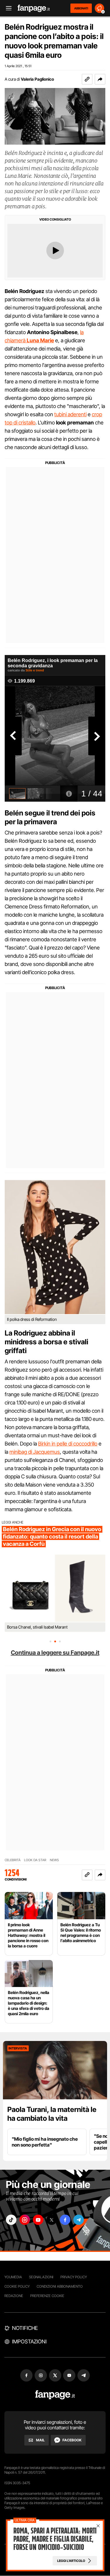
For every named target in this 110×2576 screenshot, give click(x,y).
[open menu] (7, 8)
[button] (100, 79)
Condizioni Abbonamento (60, 2286)
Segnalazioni (41, 2277)
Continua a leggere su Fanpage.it (55, 1653)
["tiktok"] (11, 2220)
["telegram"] (79, 2220)
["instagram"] (25, 2220)
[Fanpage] (55, 2395)
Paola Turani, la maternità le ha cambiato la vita (52, 2114)
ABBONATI (81, 8)
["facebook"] (65, 2220)
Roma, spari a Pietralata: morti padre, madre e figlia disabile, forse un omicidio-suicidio (55, 2539)
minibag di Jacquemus (35, 1452)
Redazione (14, 2296)
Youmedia (13, 2277)
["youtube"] (38, 2220)
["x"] (52, 2220)
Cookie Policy (17, 2286)
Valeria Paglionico (37, 79)
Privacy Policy (74, 2277)
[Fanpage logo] (34, 8)
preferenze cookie (47, 2296)
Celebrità (13, 1860)
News (54, 1860)
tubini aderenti (70, 414)
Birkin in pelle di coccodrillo (68, 1444)
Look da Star (35, 1860)
